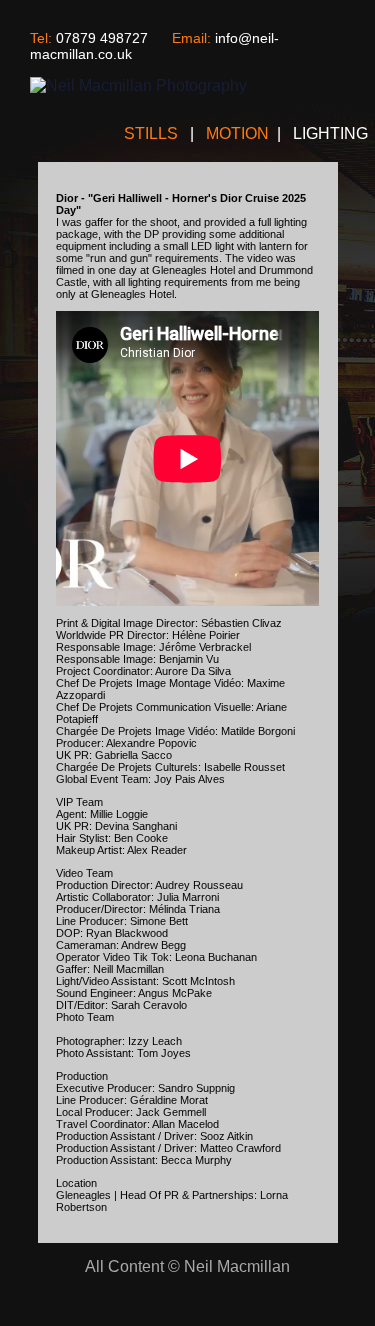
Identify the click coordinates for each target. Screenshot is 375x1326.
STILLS (153, 133)
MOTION (237, 133)
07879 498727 (102, 38)
